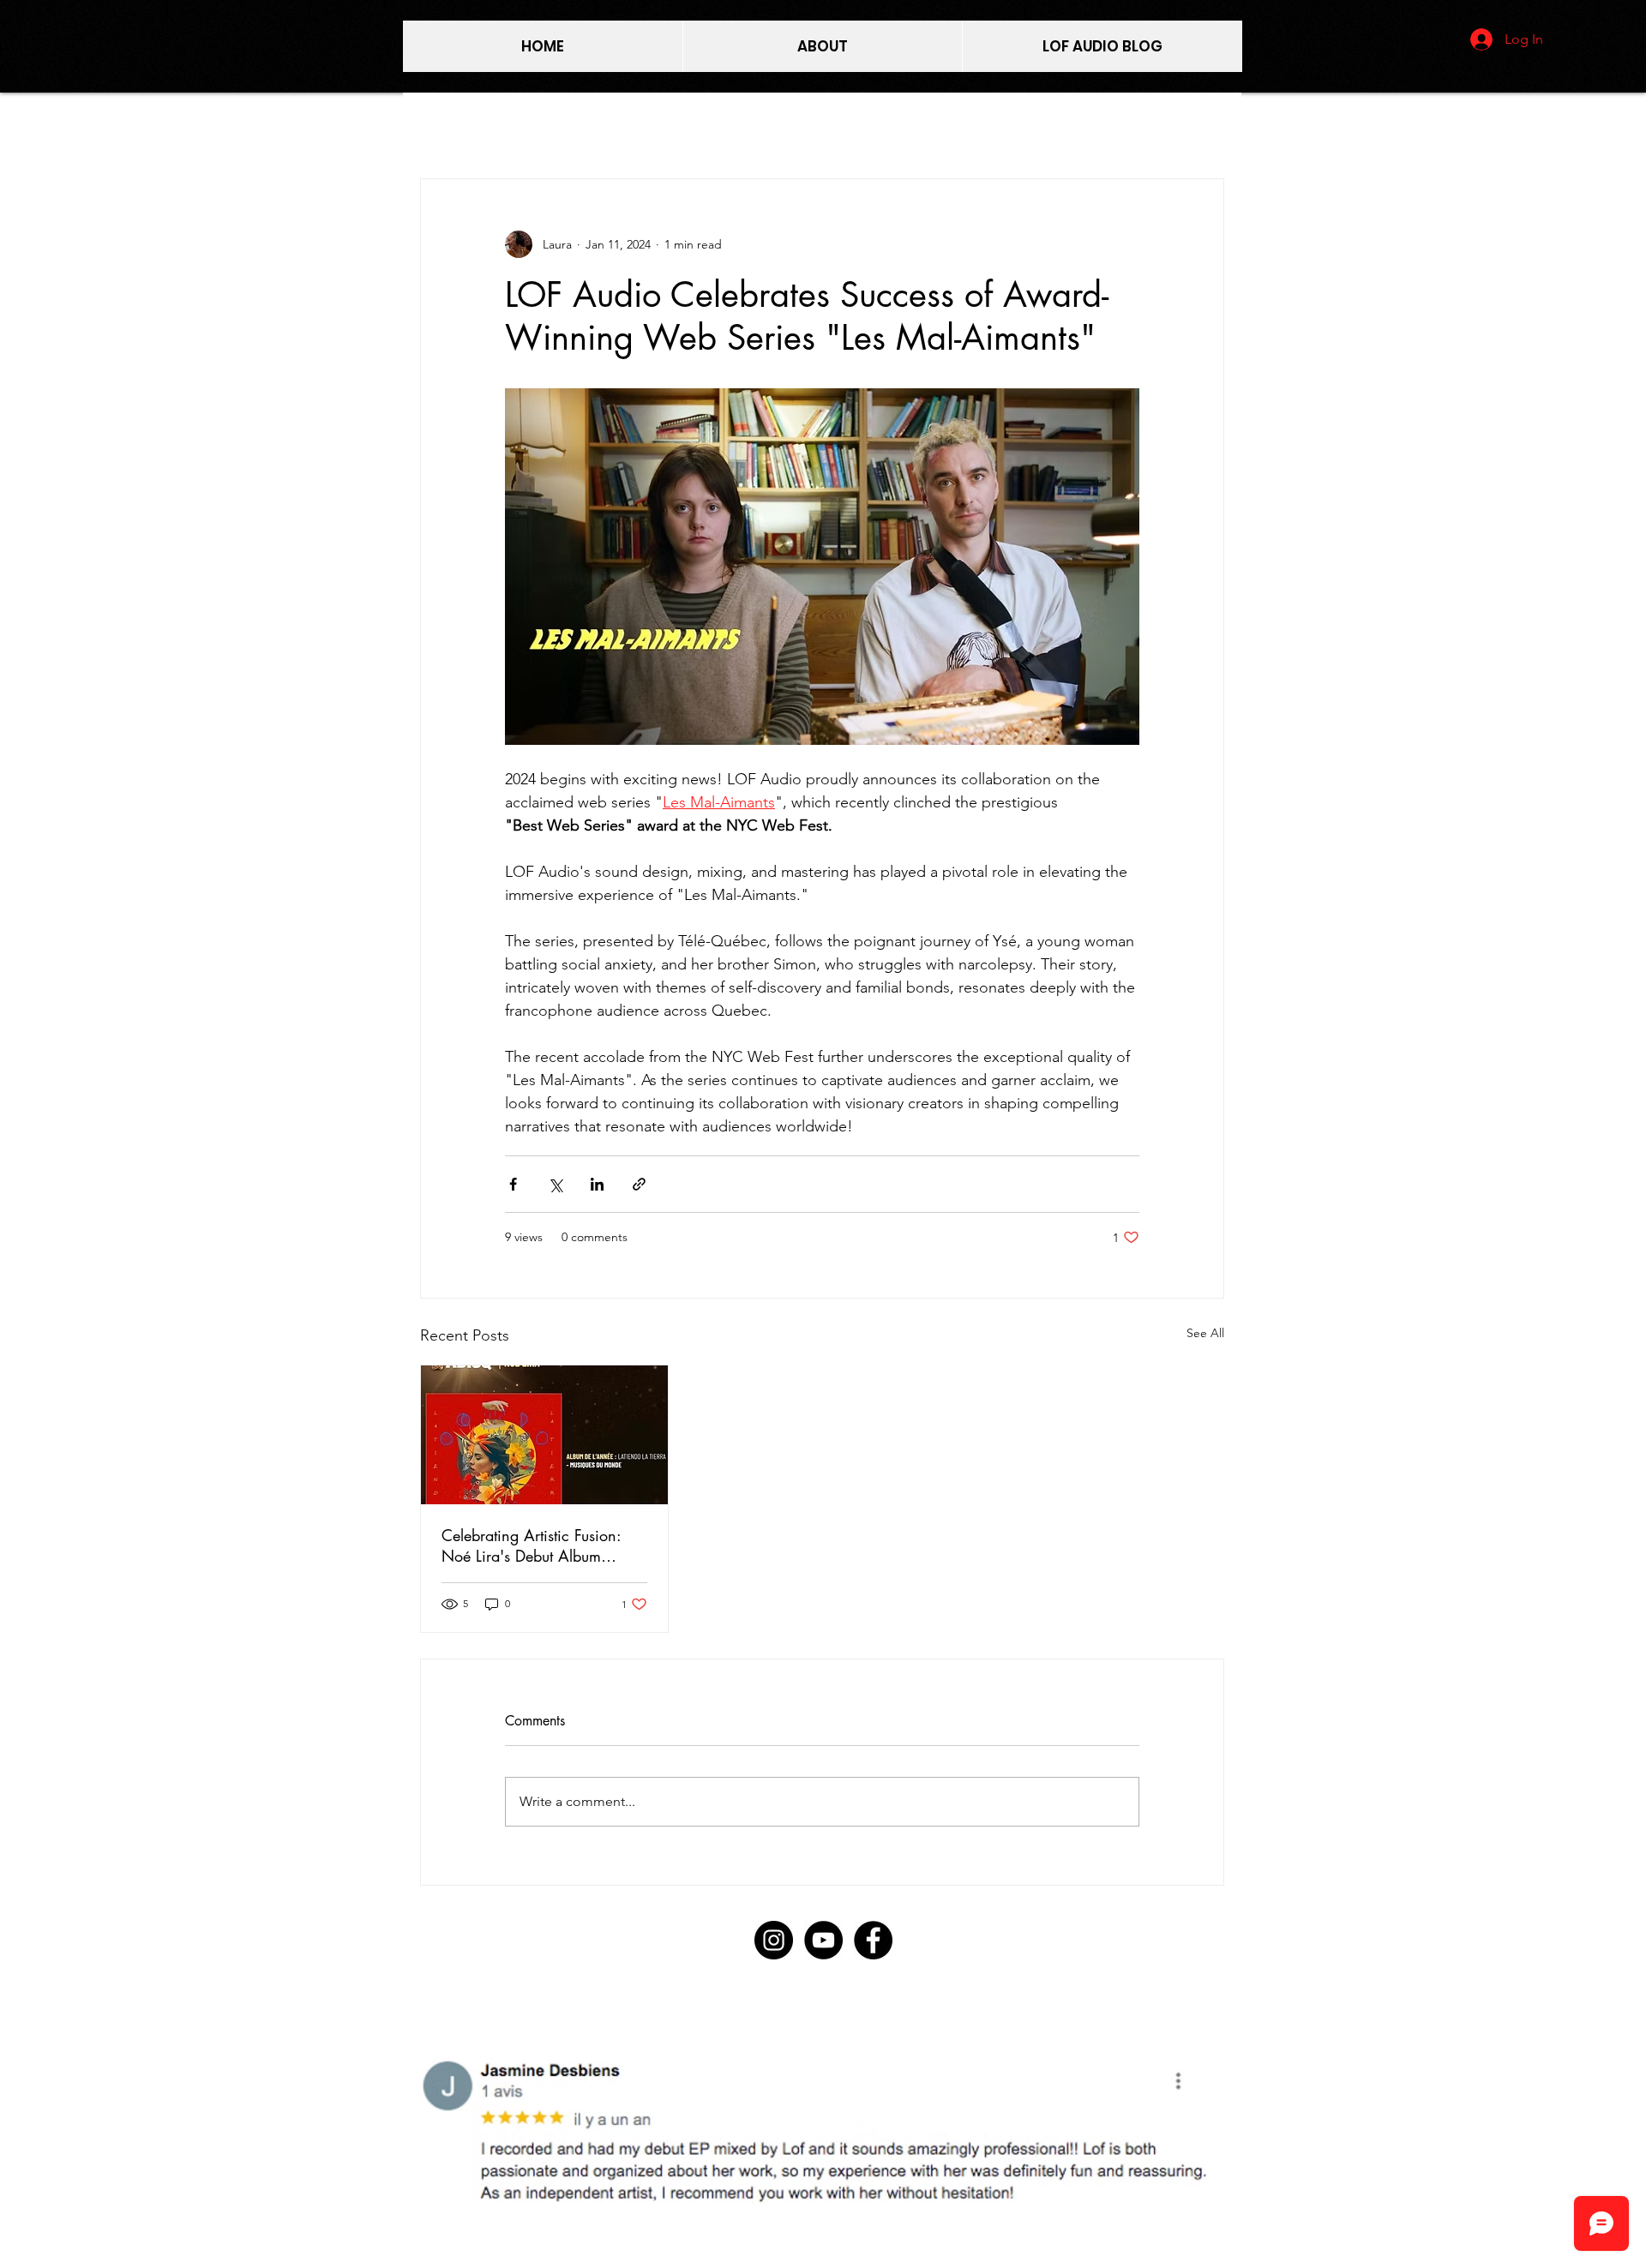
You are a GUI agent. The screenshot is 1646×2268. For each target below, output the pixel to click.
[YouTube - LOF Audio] (823, 1940)
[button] (851, 2123)
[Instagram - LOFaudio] (774, 1940)
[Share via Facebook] (513, 1184)
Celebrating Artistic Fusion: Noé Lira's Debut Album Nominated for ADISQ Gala (536, 1545)
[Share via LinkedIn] (597, 1184)
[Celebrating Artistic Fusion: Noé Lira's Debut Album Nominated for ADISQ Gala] (544, 1435)
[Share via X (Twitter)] (555, 1184)
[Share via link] (639, 1184)
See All (1205, 1333)
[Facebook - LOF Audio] (873, 1940)
